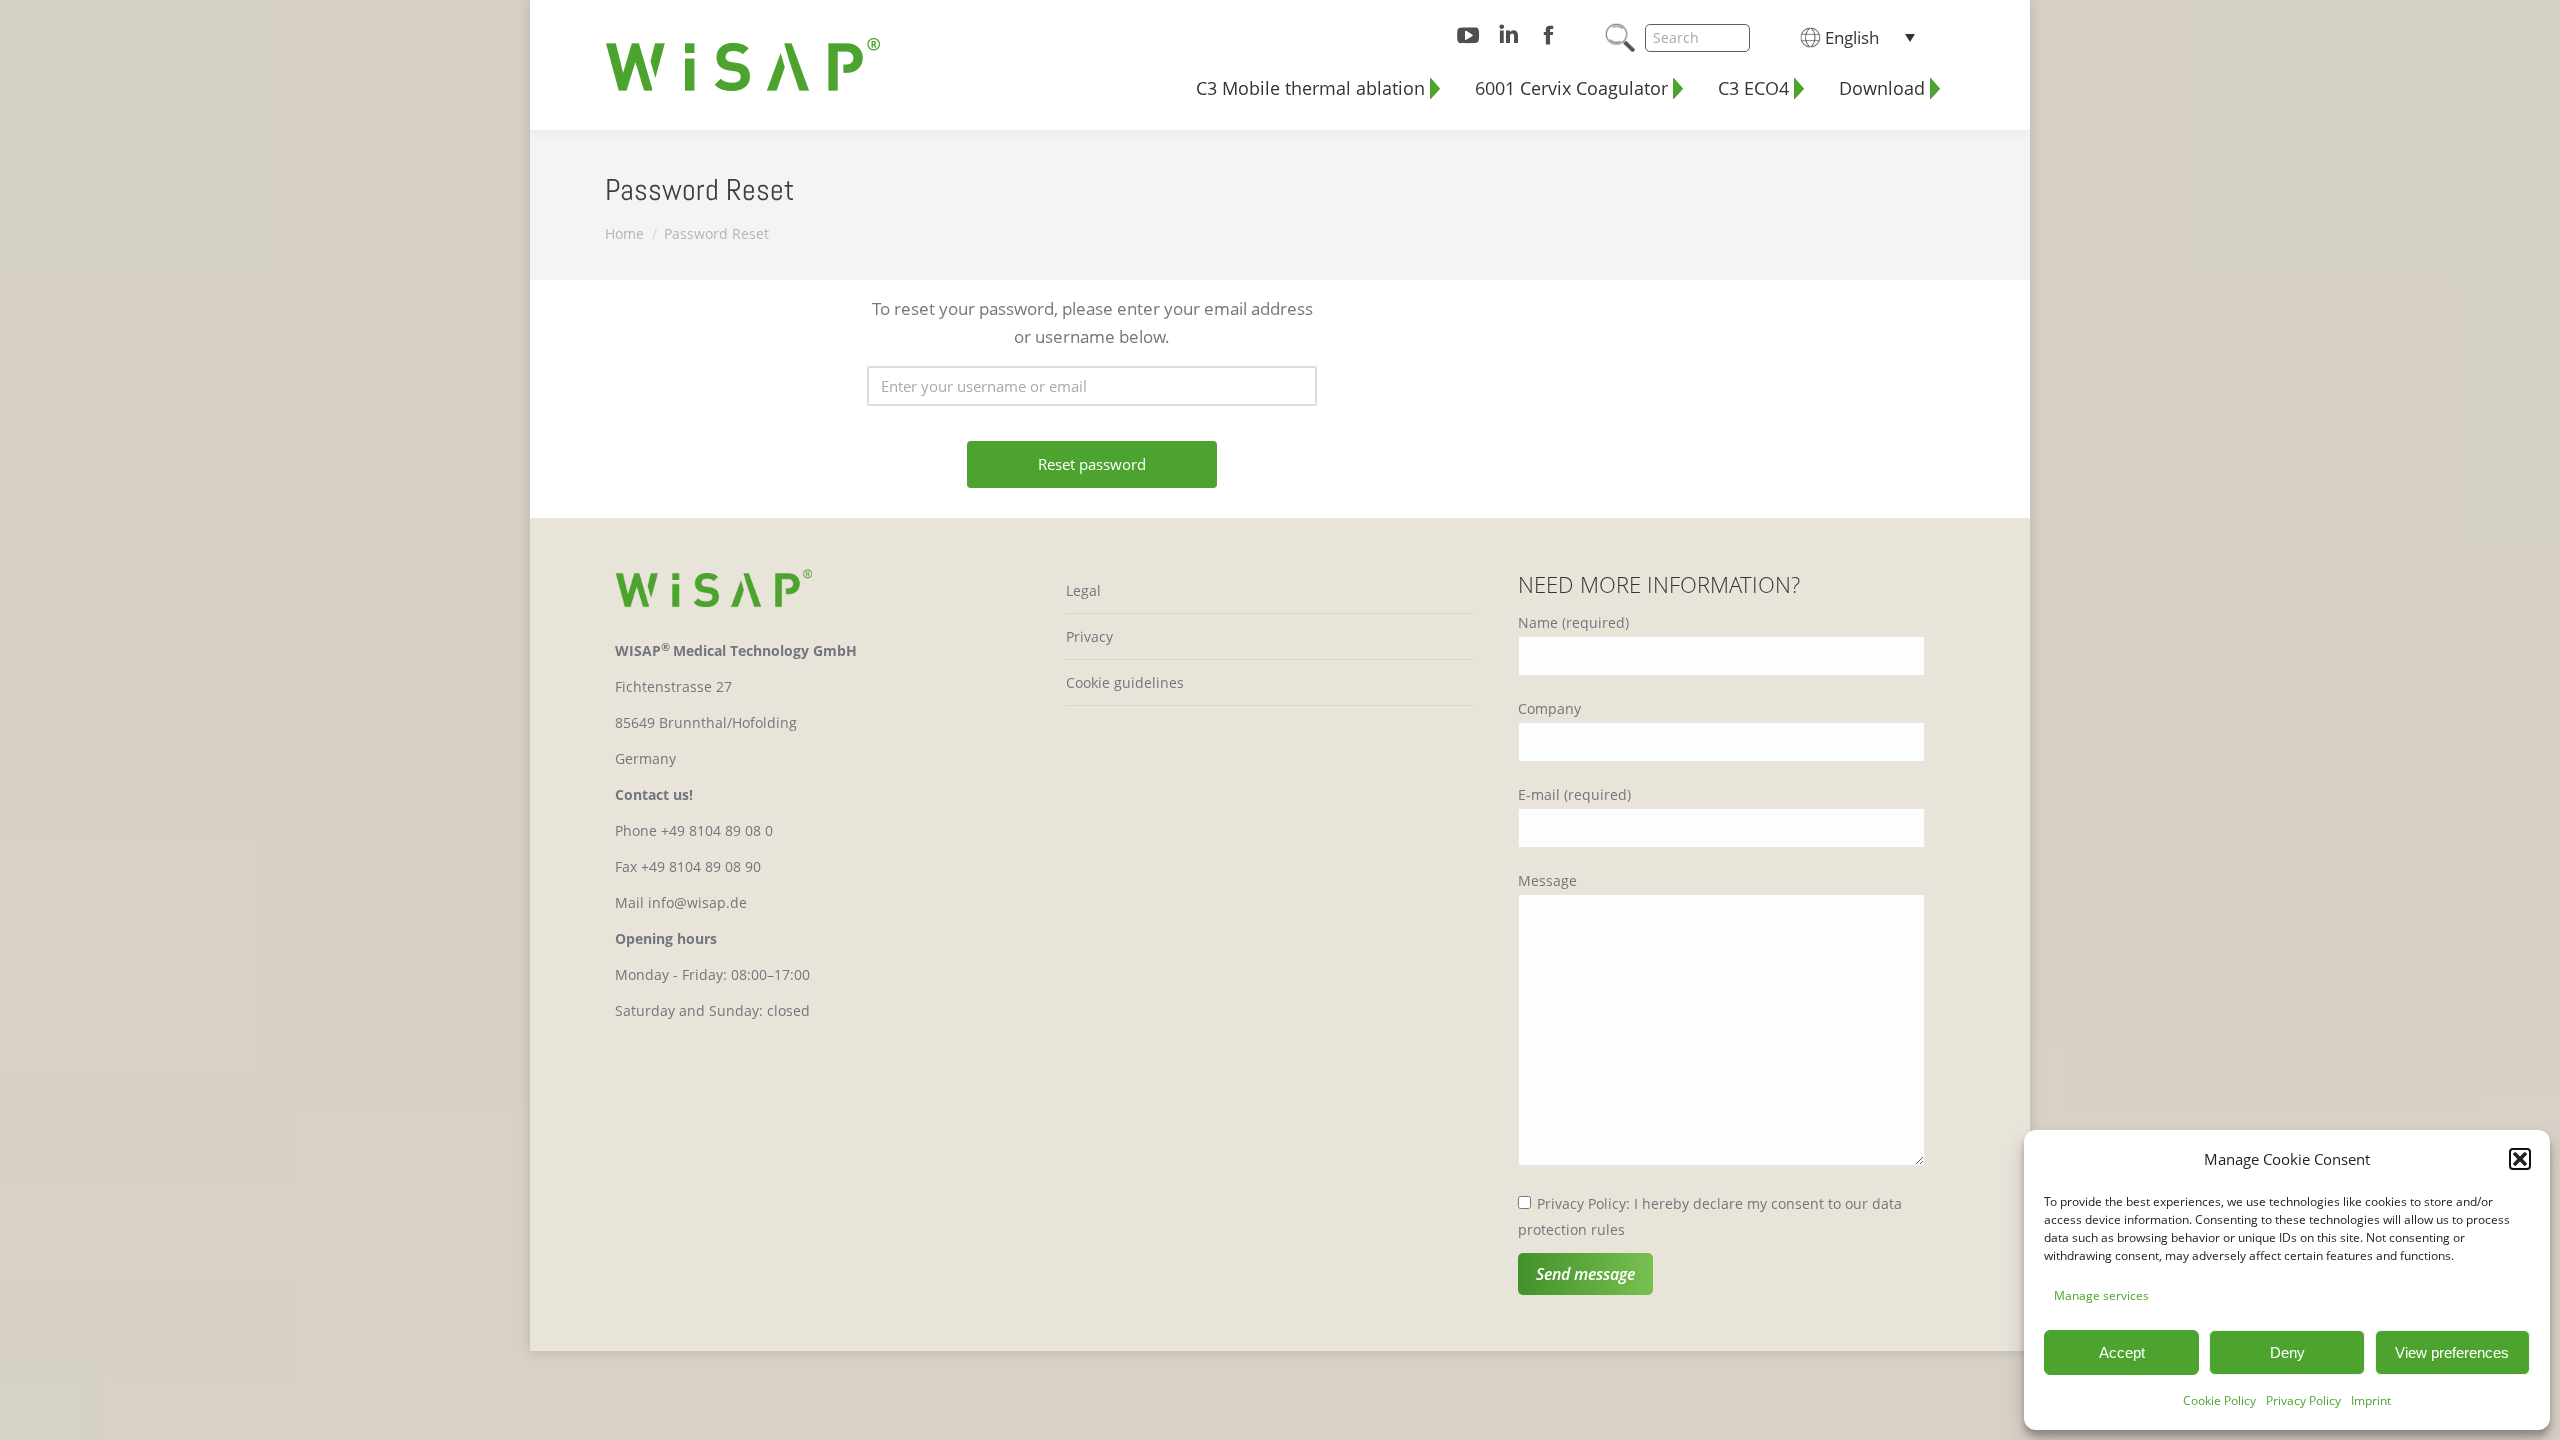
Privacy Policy (2303, 1400)
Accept (2122, 1352)
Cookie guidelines (1125, 682)
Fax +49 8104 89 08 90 (688, 866)
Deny (2287, 1352)
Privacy (1089, 636)
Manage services (2101, 1295)
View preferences (2452, 1352)
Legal (1083, 590)
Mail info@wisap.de (681, 902)
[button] (2520, 1159)
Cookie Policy (2219, 1400)
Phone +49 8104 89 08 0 (694, 830)
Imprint (2371, 1400)
